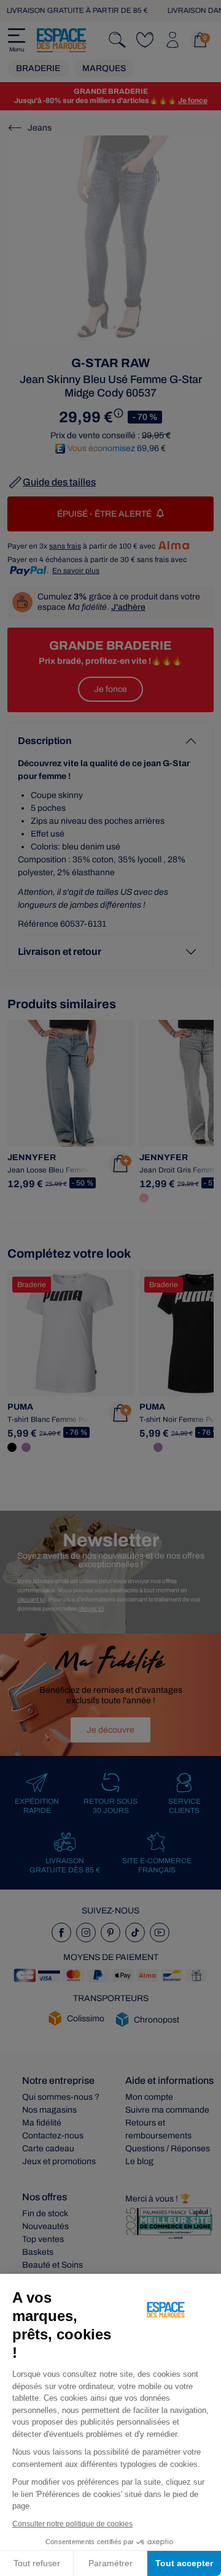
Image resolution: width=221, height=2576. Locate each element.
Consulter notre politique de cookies (72, 2524)
